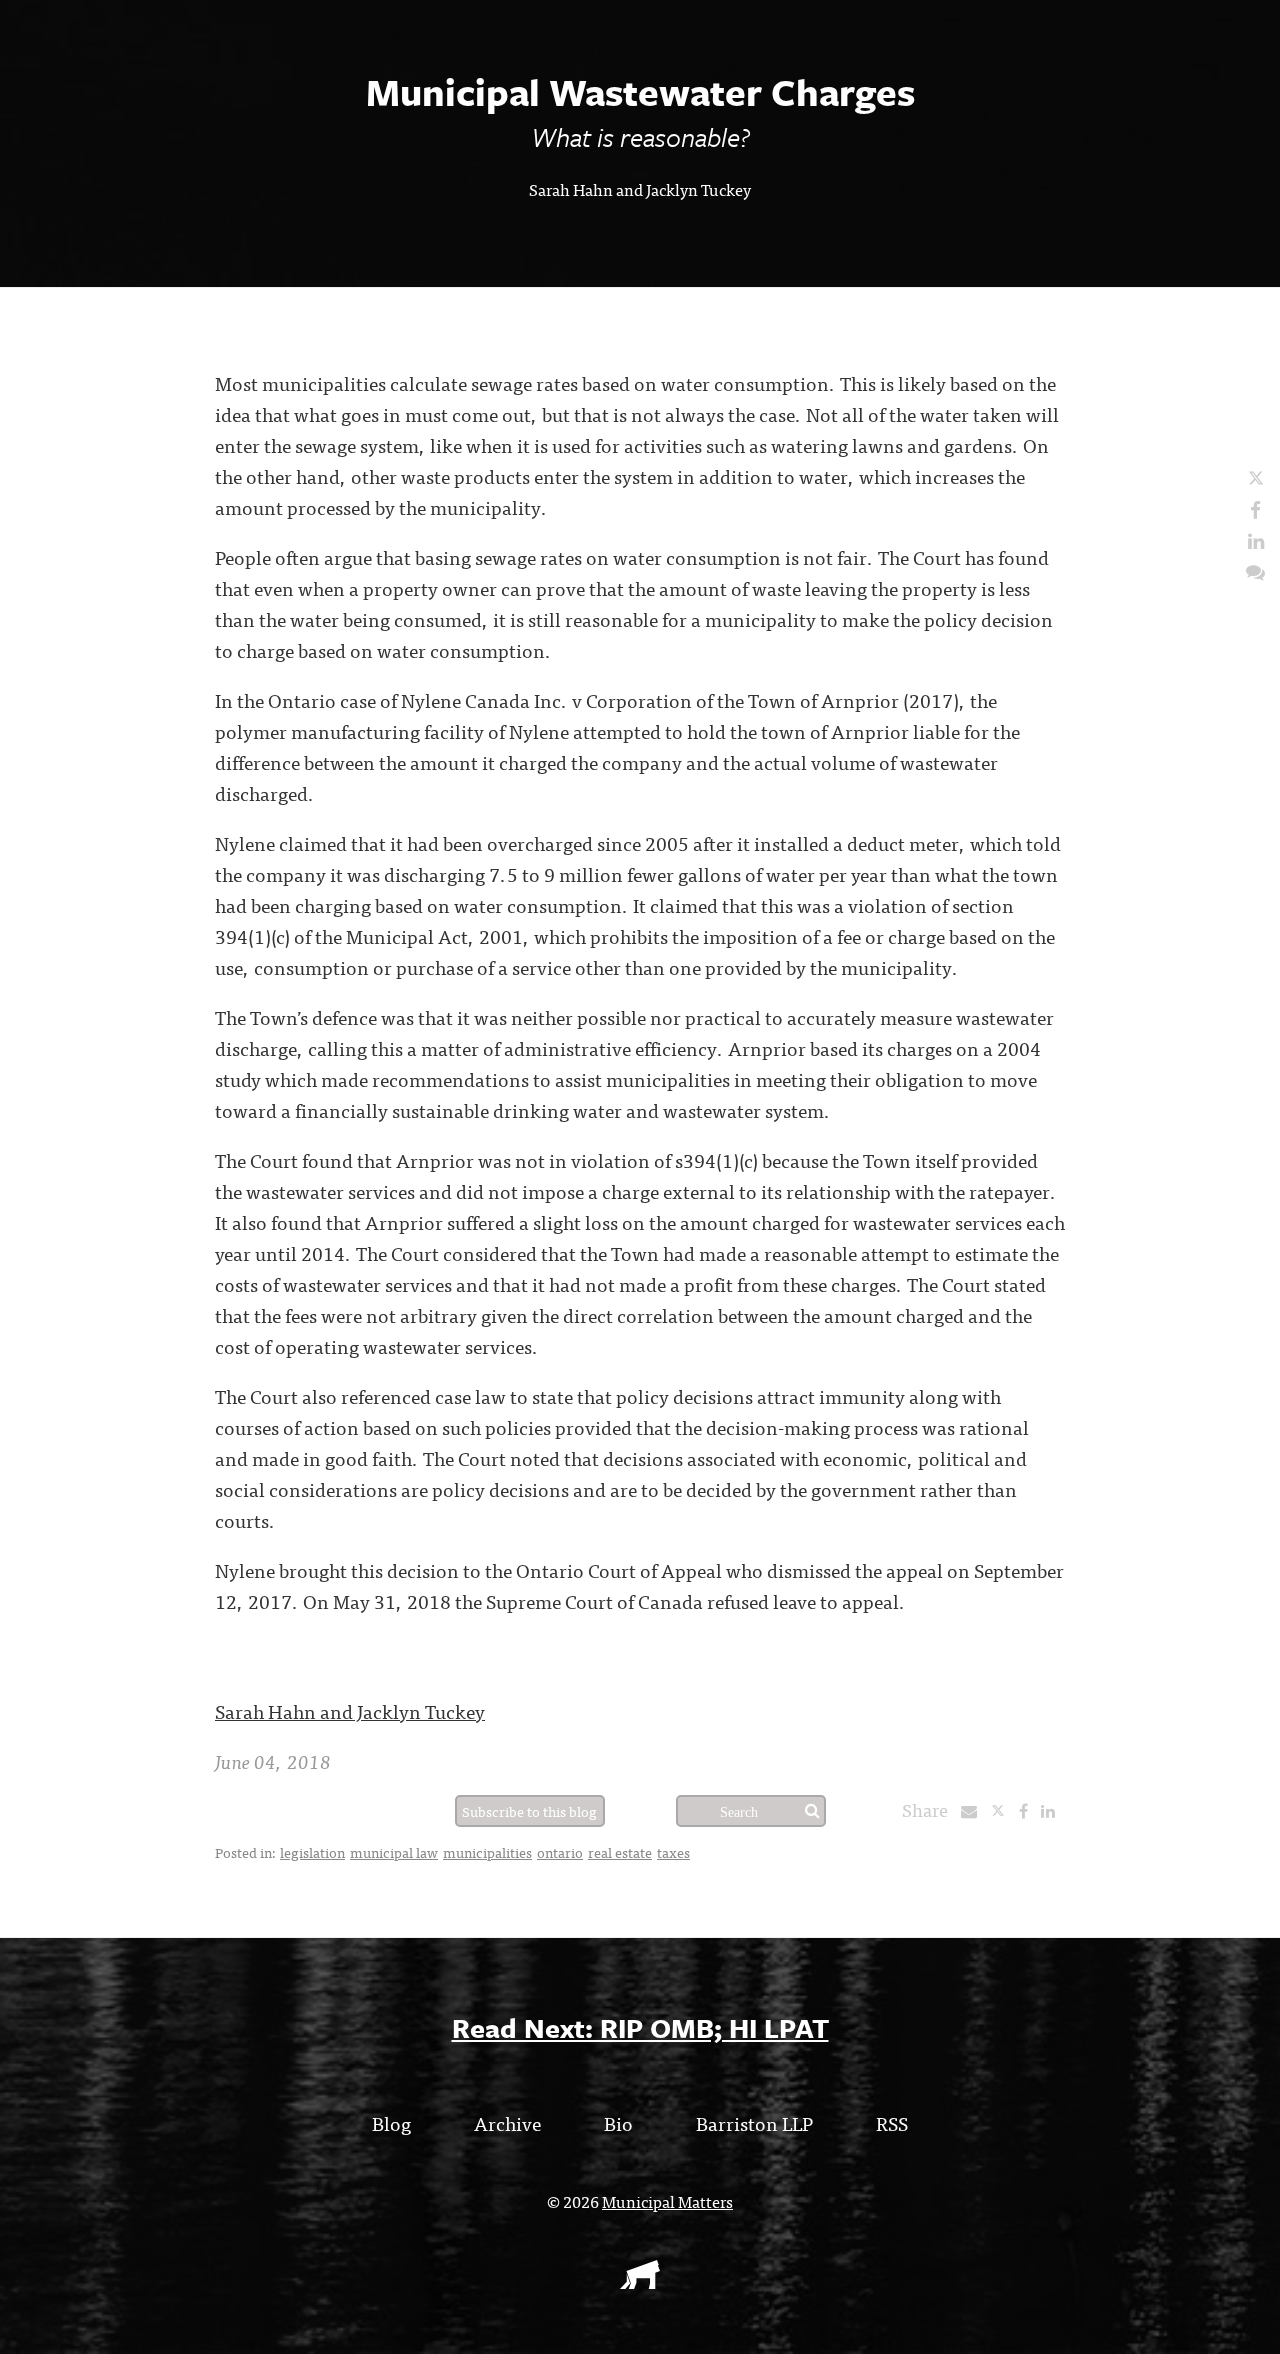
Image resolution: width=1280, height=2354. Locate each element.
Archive (507, 2122)
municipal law (394, 1852)
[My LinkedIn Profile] (1256, 539)
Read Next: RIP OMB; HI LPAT (640, 2027)
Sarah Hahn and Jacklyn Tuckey (640, 189)
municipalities (487, 1852)
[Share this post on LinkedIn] (1053, 1810)
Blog (391, 2122)
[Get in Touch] (1255, 570)
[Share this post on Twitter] (1004, 1810)
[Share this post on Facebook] (1028, 1810)
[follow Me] (1256, 477)
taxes (673, 1852)
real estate (620, 1852)
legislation (312, 1852)
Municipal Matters (667, 2201)
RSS (892, 2122)
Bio (618, 2122)
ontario (560, 1852)
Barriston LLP (754, 2122)
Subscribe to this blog (529, 1811)
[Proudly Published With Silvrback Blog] (640, 2282)
